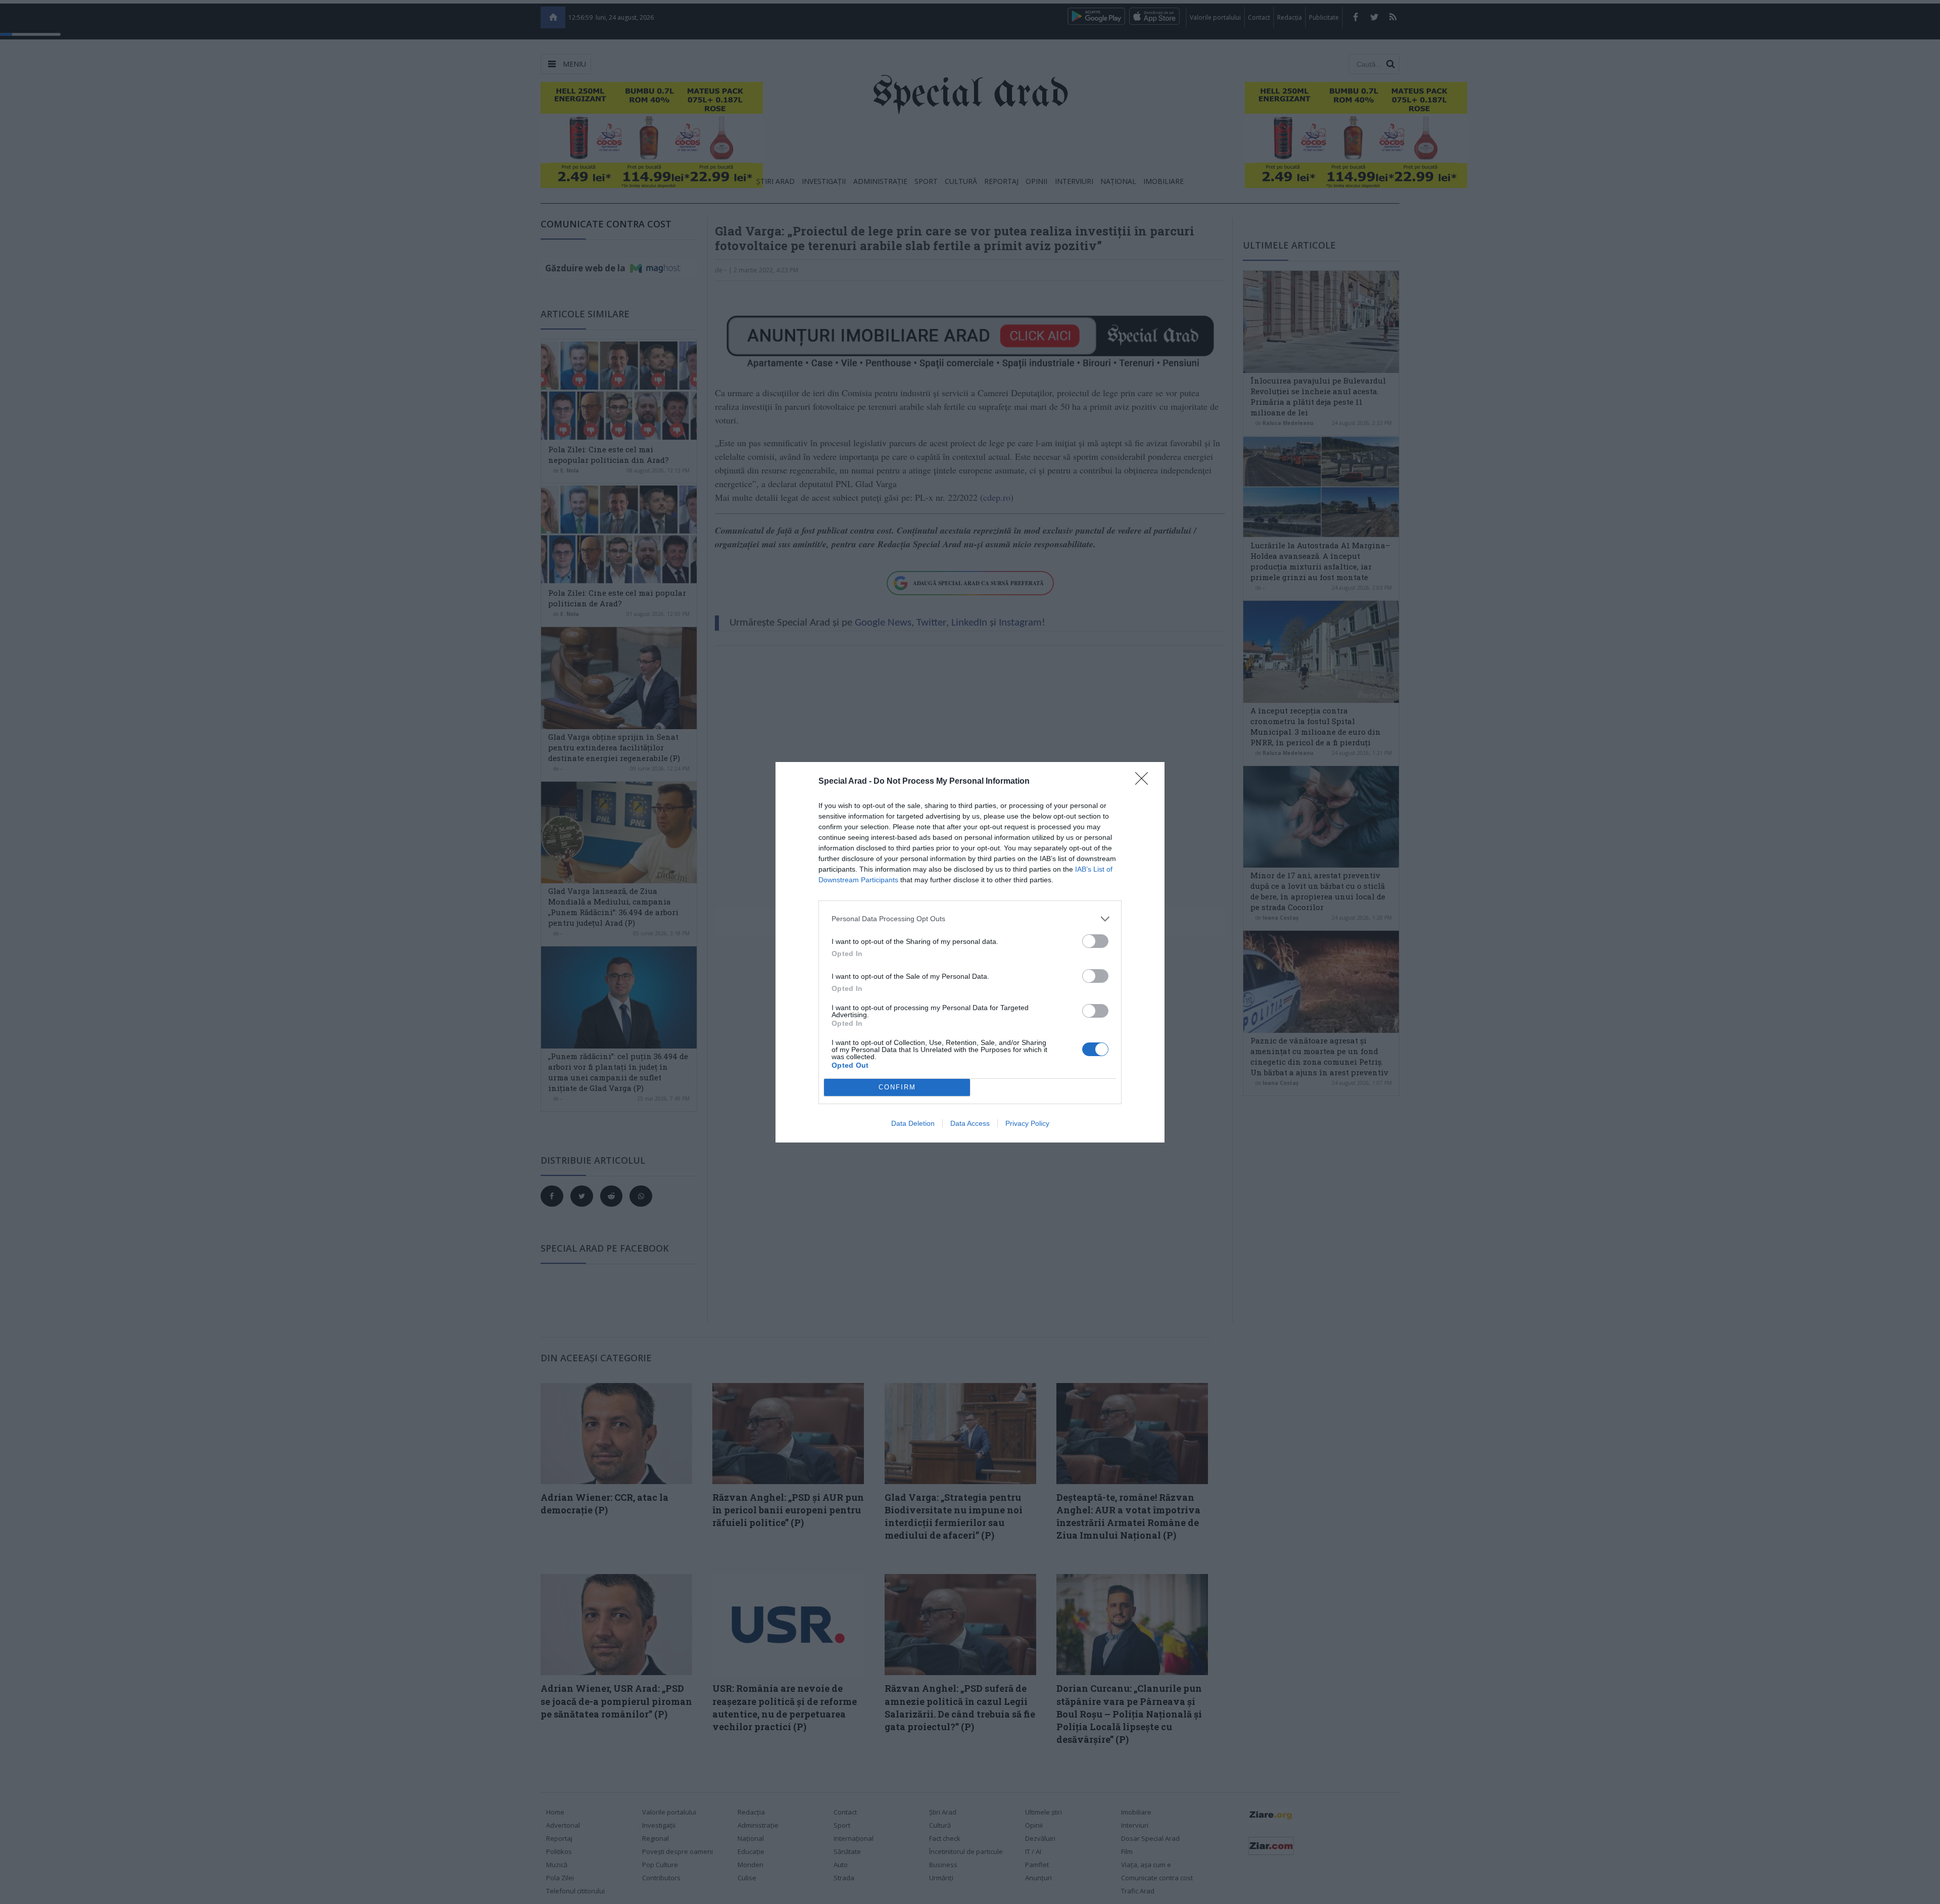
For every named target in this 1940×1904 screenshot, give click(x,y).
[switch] (1095, 941)
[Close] (1145, 782)
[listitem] (970, 919)
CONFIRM (897, 1087)
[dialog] (970, 952)
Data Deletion (913, 1123)
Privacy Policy (1027, 1123)
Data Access (970, 1123)
